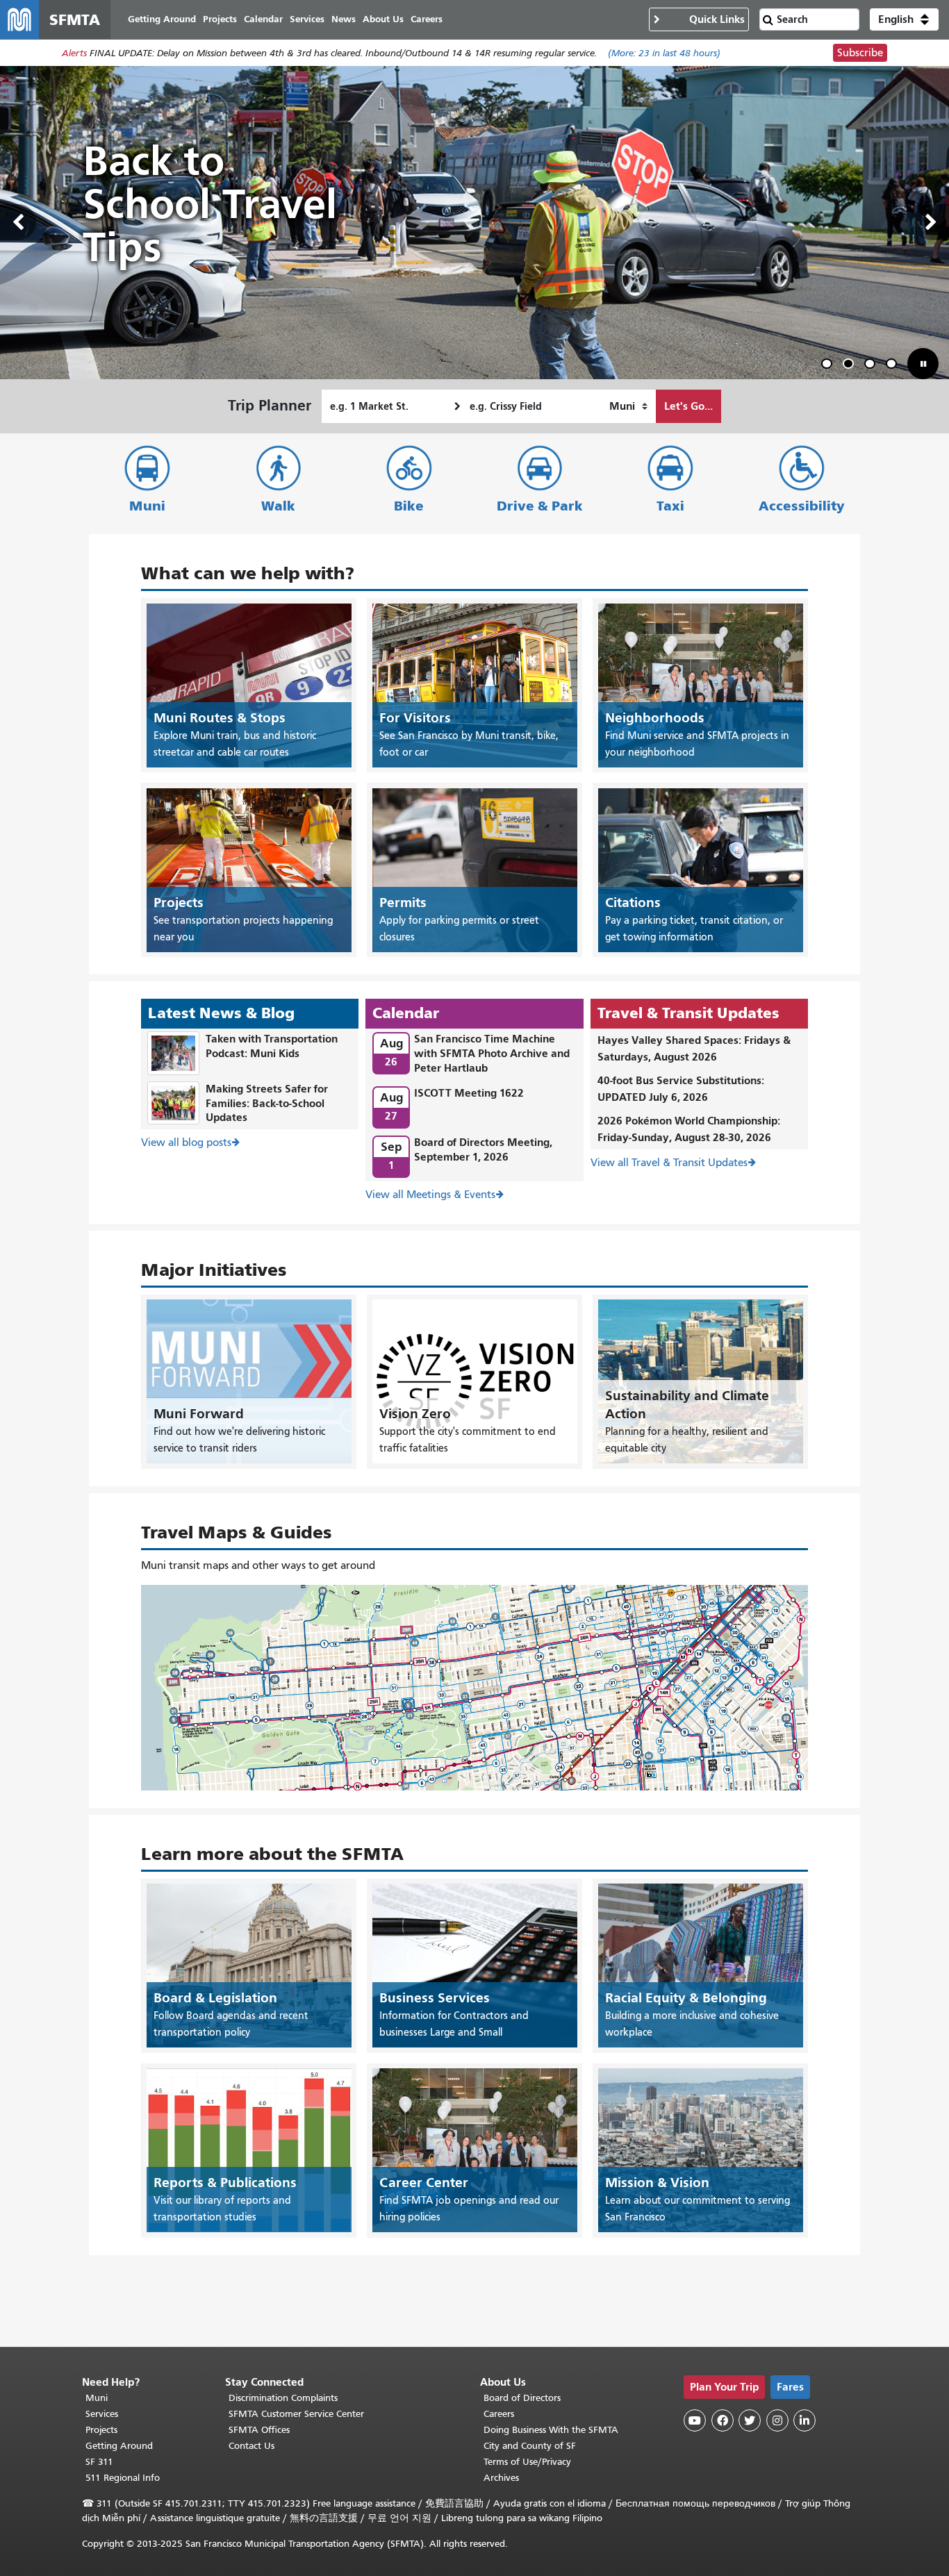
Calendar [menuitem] (263, 19)
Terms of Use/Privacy (527, 2462)
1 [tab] (830, 366)
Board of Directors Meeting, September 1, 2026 (483, 1149)
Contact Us (251, 2446)
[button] (904, 19)
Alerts (74, 53)
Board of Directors (522, 2398)
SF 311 (99, 2462)
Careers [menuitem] (427, 19)
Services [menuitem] (307, 19)
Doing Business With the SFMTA (551, 2430)
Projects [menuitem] (220, 19)
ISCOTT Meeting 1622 (469, 1093)
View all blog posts (186, 1142)
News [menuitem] (344, 19)
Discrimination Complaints (283, 2398)
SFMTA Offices (259, 2430)
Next (931, 222)
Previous (18, 222)
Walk (278, 506)
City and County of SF (530, 2446)
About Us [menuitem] (383, 19)
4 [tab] (894, 366)
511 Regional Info (123, 2478)
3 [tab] (873, 366)
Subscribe (860, 53)
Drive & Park (540, 506)
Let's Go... (688, 406)
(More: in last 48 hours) (664, 53)
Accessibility (802, 506)
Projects (101, 2430)
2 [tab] (851, 366)
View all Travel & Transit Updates (669, 1163)
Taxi (670, 506)
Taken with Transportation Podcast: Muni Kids (272, 1046)
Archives (501, 2478)
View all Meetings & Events (430, 1195)
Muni (147, 506)
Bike (409, 506)
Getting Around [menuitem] (162, 19)
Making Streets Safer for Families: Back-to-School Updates (267, 1103)
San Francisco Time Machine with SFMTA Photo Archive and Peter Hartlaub (492, 1053)
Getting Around (119, 2446)
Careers (499, 2414)
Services (102, 2414)
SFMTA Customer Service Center (296, 2414)
